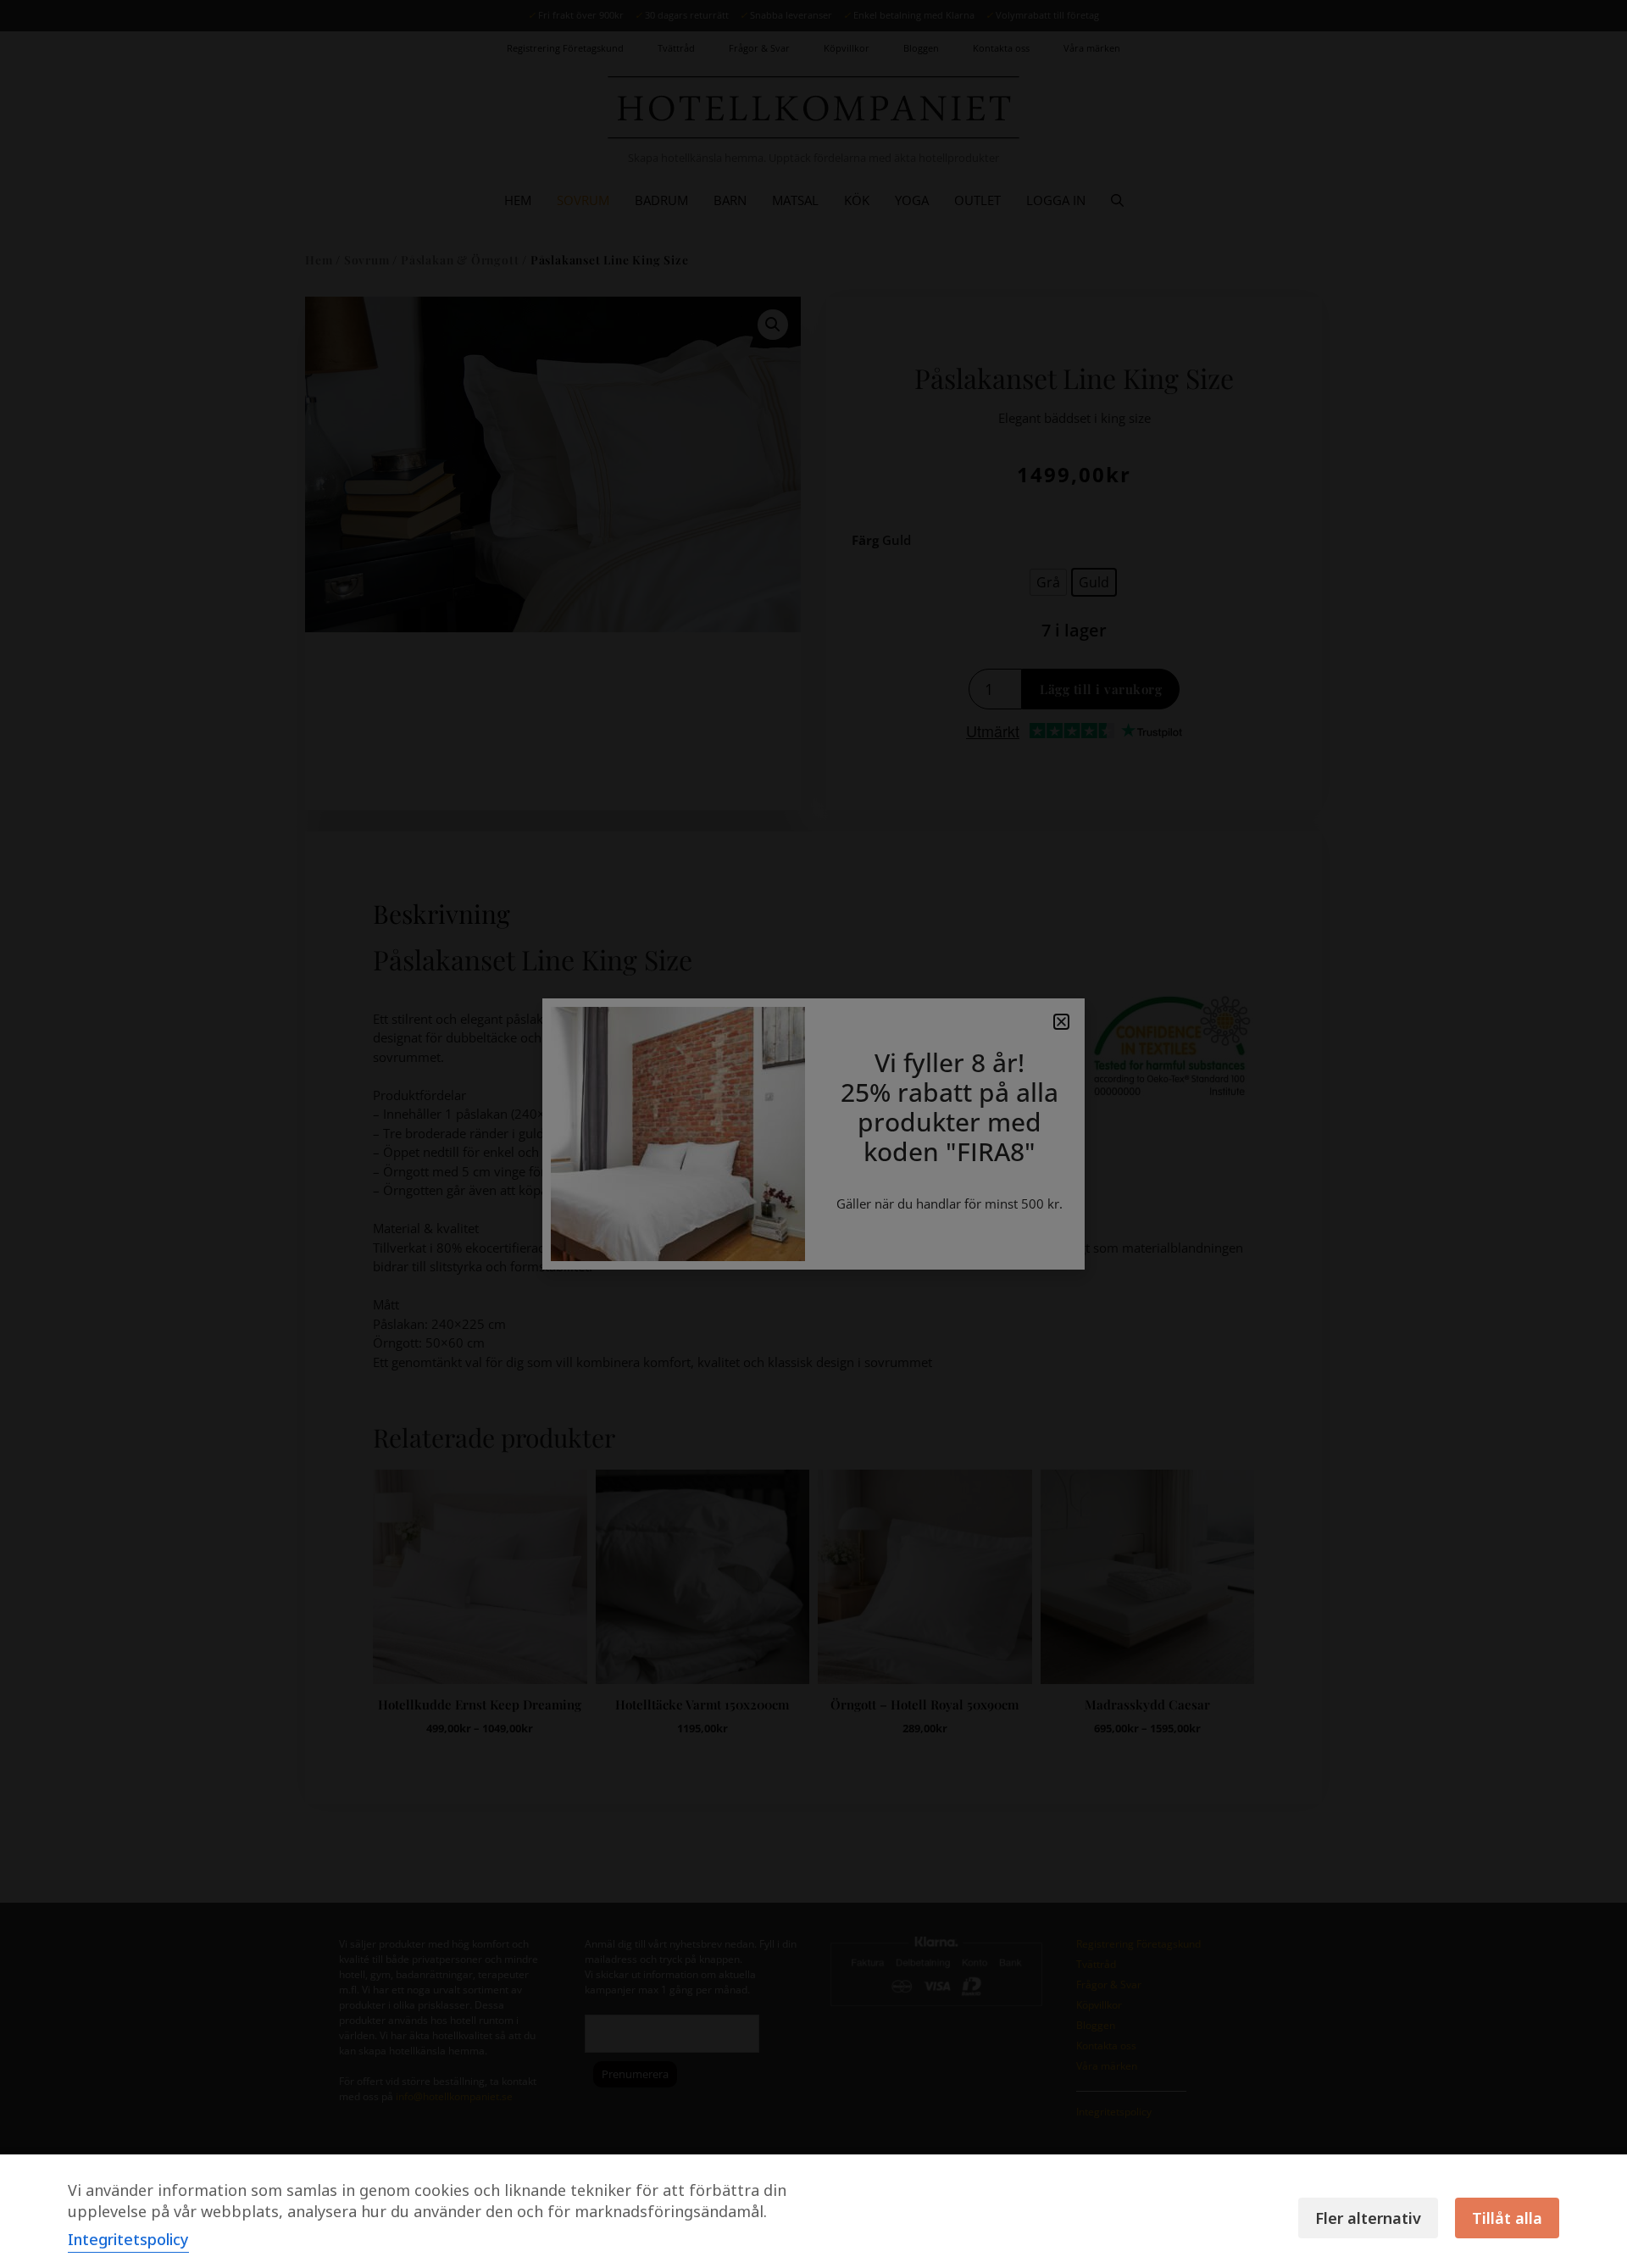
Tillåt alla (1507, 2218)
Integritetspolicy (128, 2239)
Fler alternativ (1368, 2218)
